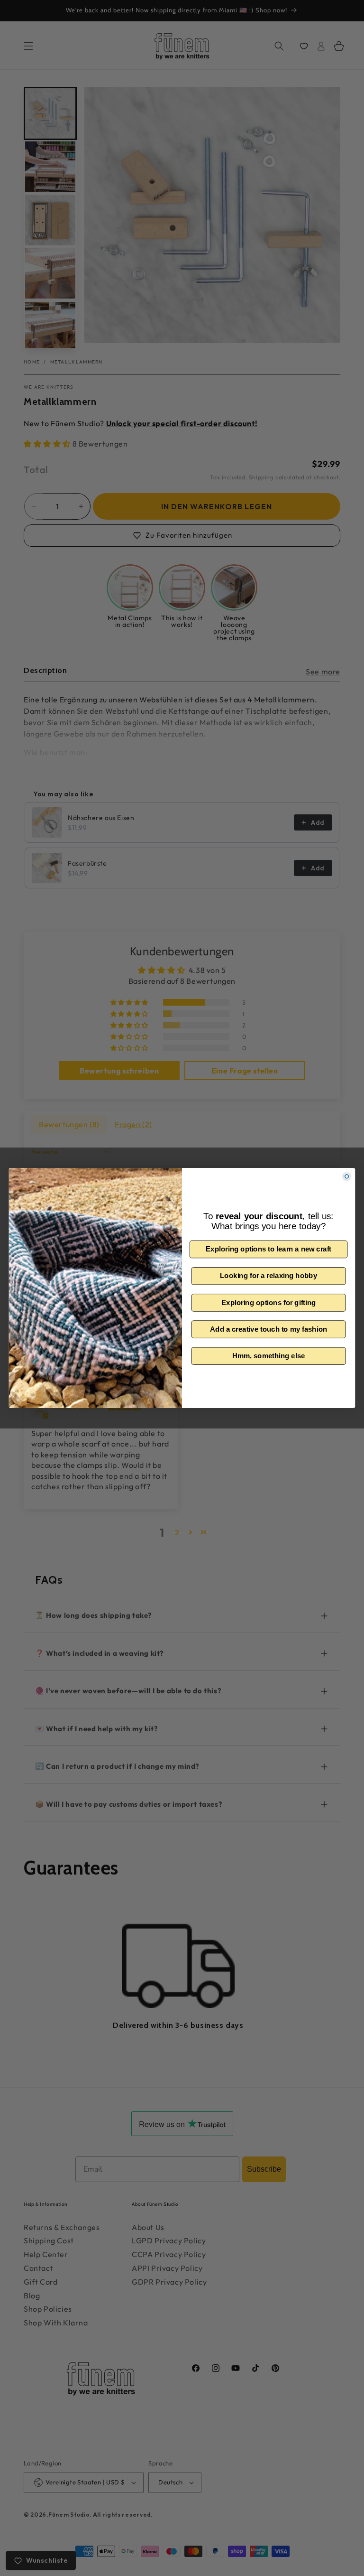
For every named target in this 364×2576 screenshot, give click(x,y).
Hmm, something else (269, 1356)
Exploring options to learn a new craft (268, 1249)
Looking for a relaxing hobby (268, 1276)
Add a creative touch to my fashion (268, 1329)
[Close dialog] (347, 1176)
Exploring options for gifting (268, 1302)
